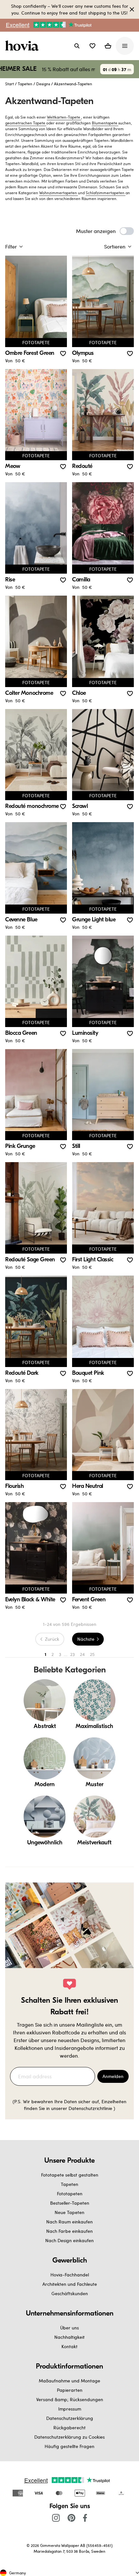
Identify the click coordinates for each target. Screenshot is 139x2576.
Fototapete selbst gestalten (70, 2175)
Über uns (69, 2328)
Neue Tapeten (69, 2212)
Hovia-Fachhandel (70, 2275)
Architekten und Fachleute (70, 2284)
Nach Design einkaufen (69, 2240)
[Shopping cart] (108, 46)
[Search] (77, 46)
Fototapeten (70, 2194)
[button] (92, 46)
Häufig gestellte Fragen (69, 2446)
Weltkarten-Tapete (64, 117)
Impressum (70, 2409)
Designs (43, 84)
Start (10, 84)
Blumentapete (105, 123)
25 (92, 1654)
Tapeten (25, 84)
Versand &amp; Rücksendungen (70, 2399)
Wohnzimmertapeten (59, 193)
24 (82, 1654)
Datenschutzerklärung (70, 2418)
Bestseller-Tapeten (70, 2203)
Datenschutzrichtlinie (90, 2108)
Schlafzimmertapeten (106, 193)
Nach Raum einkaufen (69, 2222)
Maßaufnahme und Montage (69, 2381)
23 (72, 1654)
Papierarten (70, 2390)
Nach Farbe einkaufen (69, 2231)
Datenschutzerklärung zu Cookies (69, 2437)
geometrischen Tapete (26, 123)
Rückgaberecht (69, 2428)
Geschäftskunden (70, 2293)
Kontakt (69, 2346)
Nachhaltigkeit (69, 2337)
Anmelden (113, 2076)
